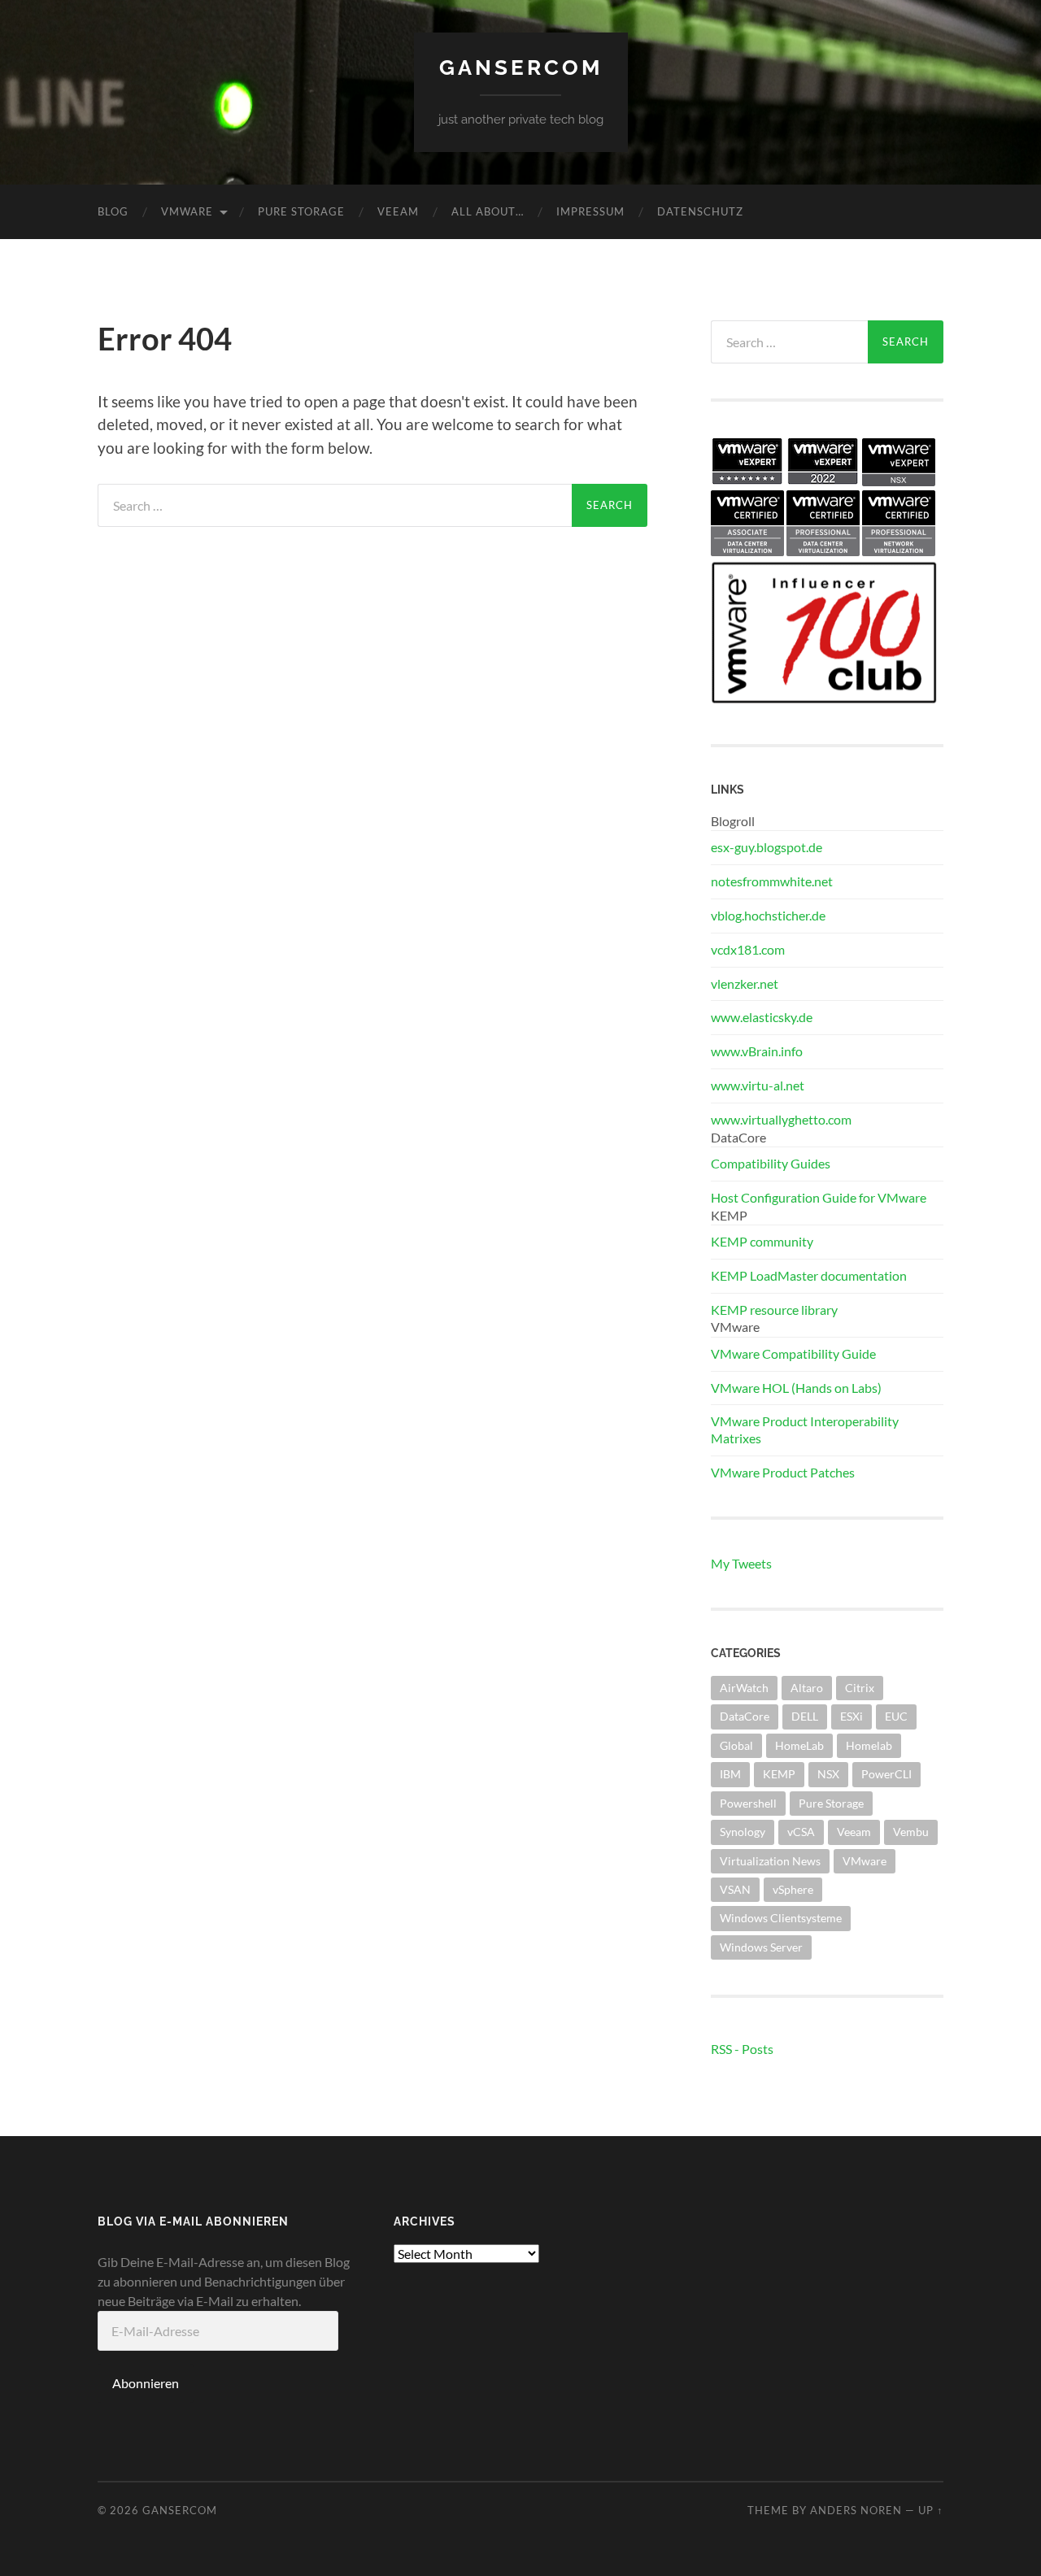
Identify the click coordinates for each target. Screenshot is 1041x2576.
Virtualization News (770, 1861)
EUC (896, 1716)
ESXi (852, 1716)
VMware (187, 211)
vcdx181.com (748, 949)
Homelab (869, 1745)
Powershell (748, 1803)
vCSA (801, 1832)
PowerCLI (886, 1774)
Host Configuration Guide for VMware (819, 1197)
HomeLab (799, 1745)
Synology (743, 1832)
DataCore (745, 1716)
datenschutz (700, 211)
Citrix (860, 1688)
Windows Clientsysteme (781, 1918)
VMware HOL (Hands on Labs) (796, 1388)
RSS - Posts (742, 2049)
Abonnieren (146, 2383)
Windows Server (761, 1947)
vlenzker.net (745, 983)
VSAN (735, 1889)
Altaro (807, 1688)
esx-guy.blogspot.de (767, 847)
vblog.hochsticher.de (768, 915)
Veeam (398, 211)
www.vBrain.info (757, 1051)
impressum (590, 211)
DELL (805, 1716)
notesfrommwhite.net (772, 881)
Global (736, 1745)
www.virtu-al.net (758, 1085)
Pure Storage (301, 211)
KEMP (779, 1774)
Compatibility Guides (771, 1163)
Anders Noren (856, 2510)
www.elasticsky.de (762, 1017)
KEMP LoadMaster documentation (809, 1275)
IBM (730, 1774)
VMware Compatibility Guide (793, 1353)
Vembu (911, 1832)
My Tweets (741, 1563)
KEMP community (762, 1241)
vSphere (793, 1889)
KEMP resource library (774, 1310)
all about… (488, 211)
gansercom (521, 67)
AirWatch (744, 1688)
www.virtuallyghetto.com (781, 1119)
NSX (828, 1774)
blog (113, 211)
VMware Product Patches (783, 1472)
